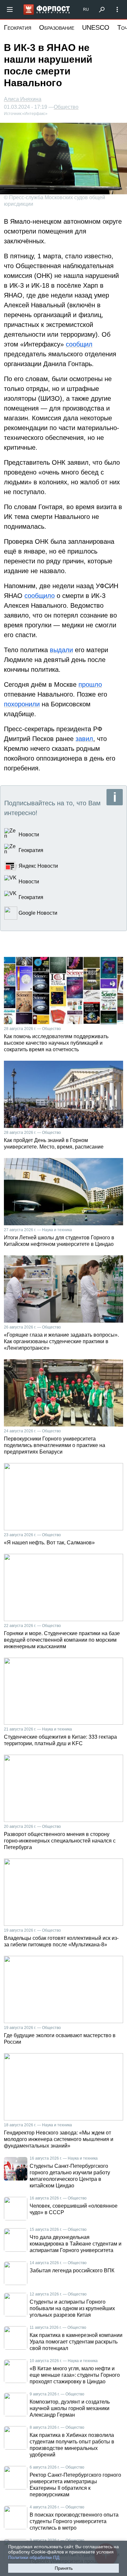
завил (84, 739)
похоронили (22, 704)
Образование (57, 27)
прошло (90, 684)
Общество (66, 107)
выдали (61, 650)
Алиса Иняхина (23, 99)
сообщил (79, 344)
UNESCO (96, 27)
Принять (64, 2568)
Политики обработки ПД (34, 2557)
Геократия (18, 27)
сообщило (40, 596)
